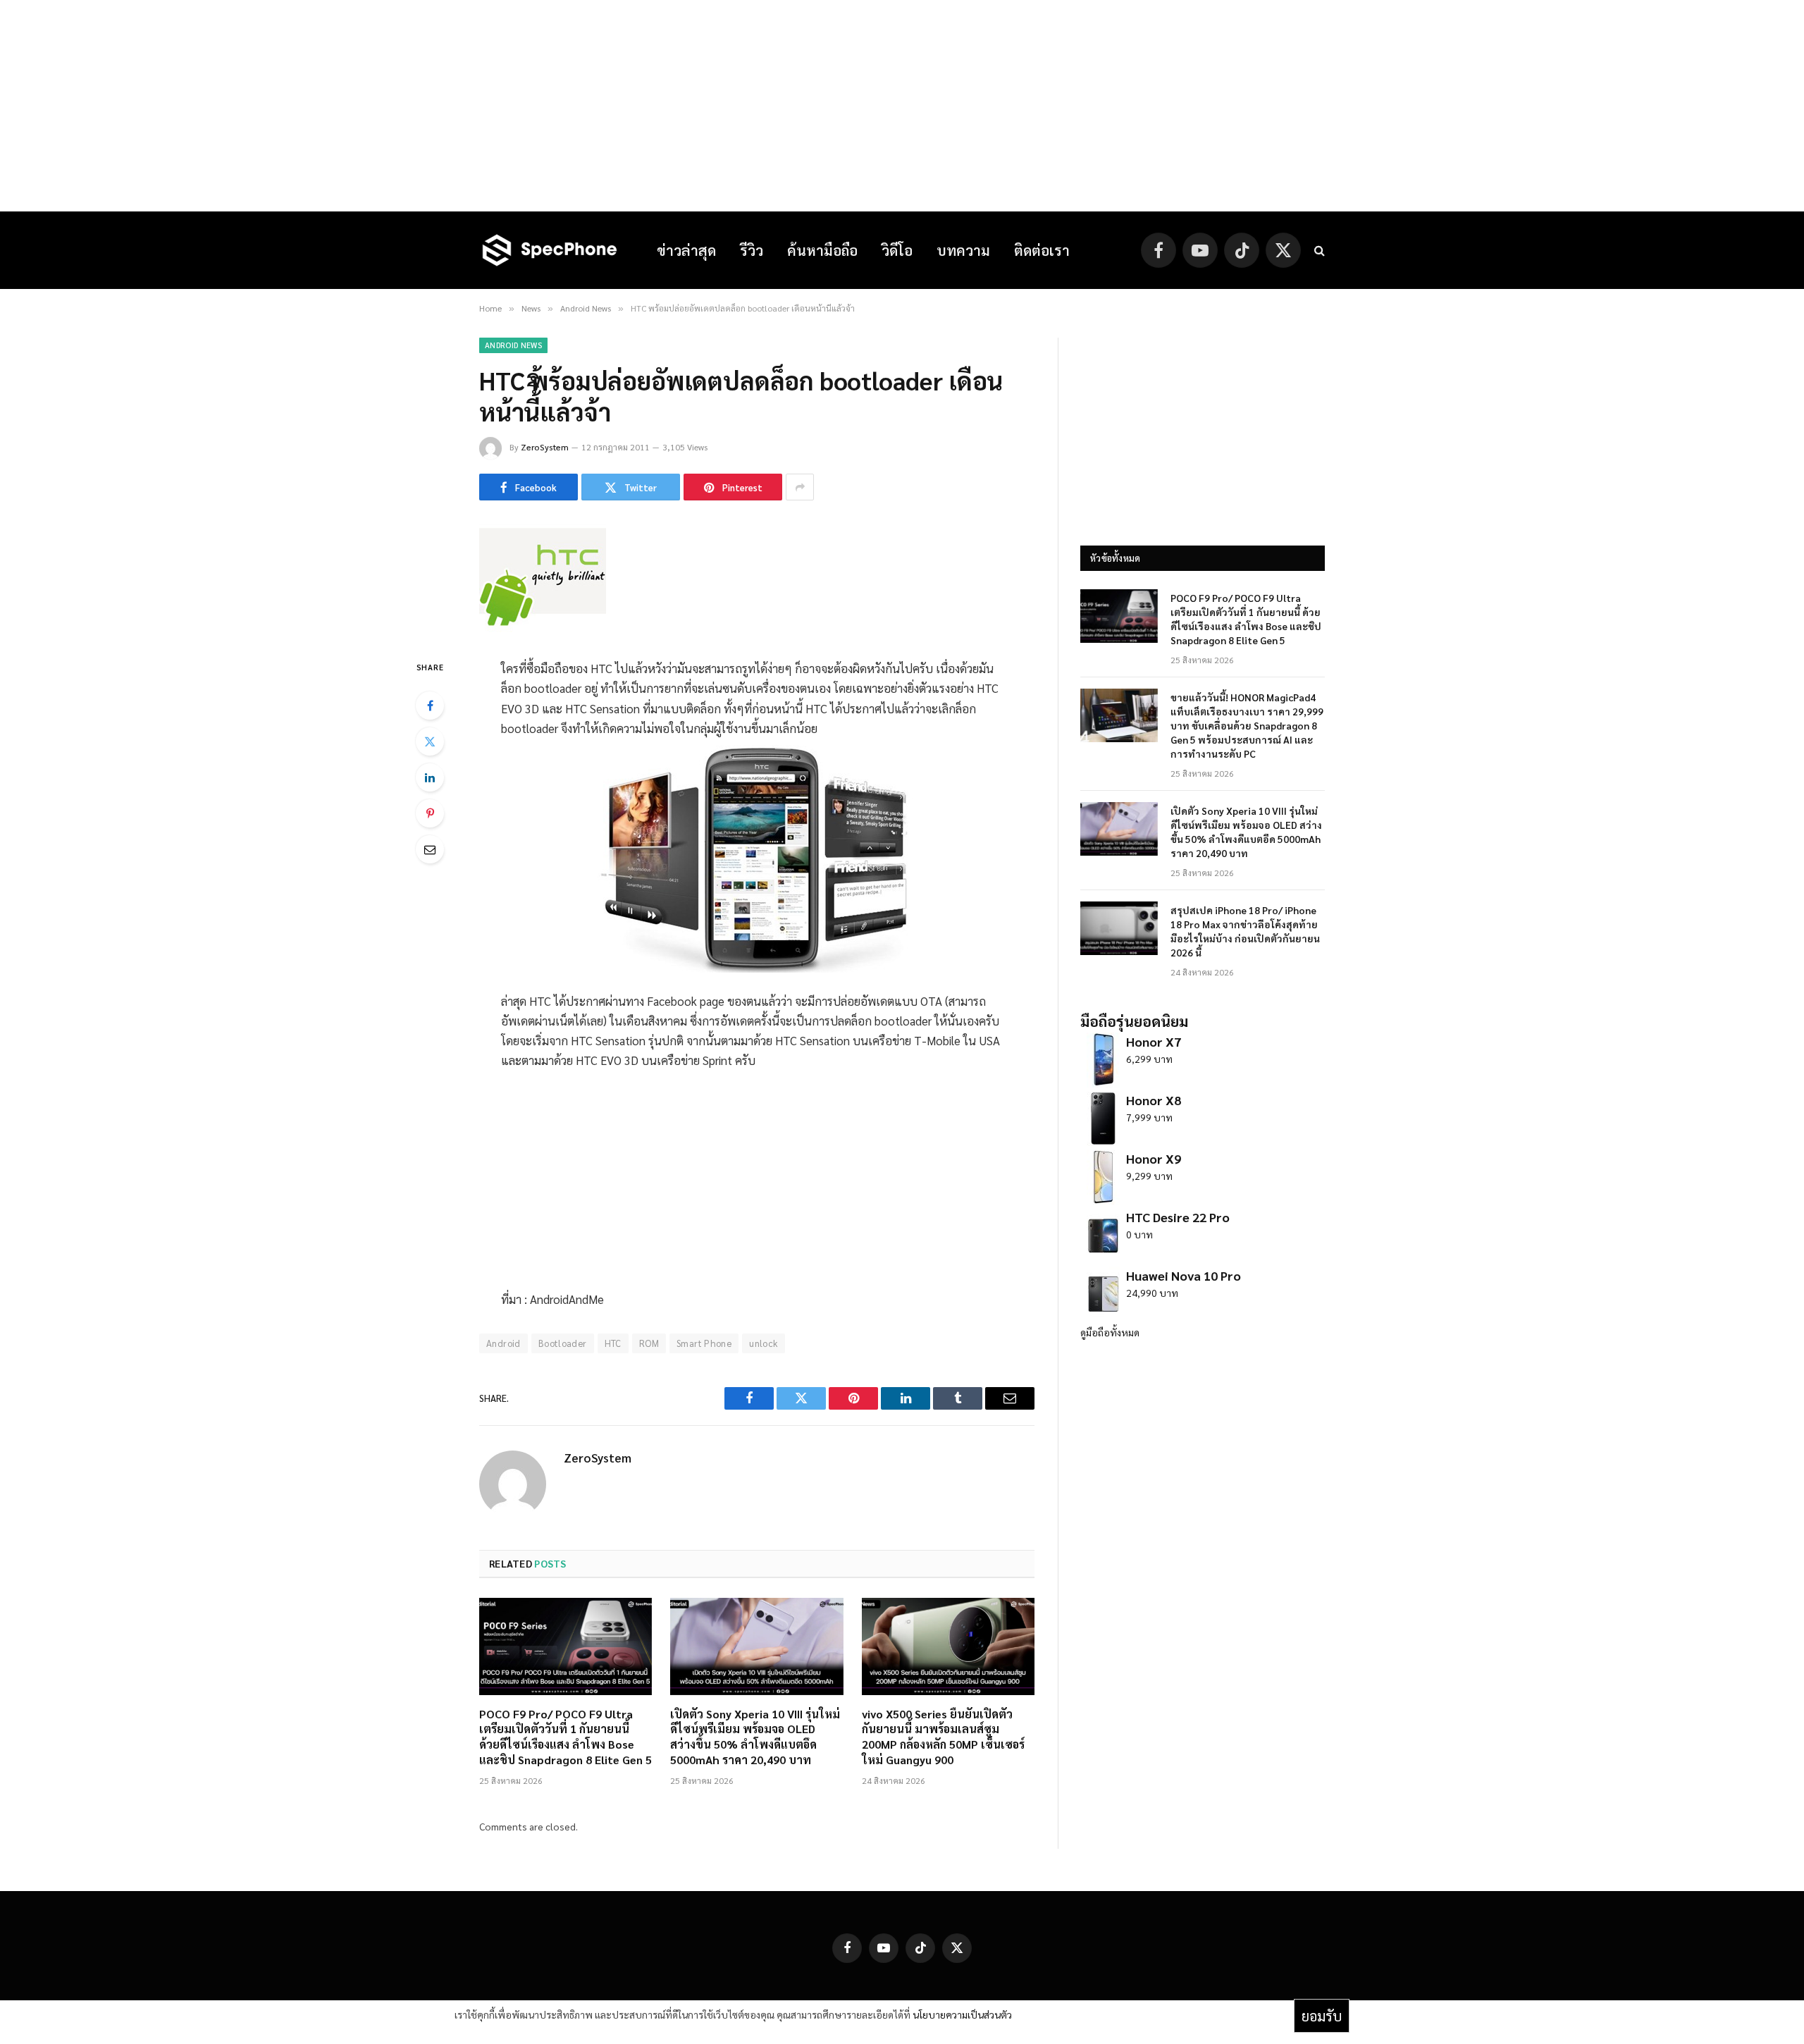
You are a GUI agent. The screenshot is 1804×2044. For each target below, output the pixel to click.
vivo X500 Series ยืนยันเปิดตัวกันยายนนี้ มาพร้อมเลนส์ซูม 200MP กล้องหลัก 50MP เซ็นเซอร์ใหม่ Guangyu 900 (943, 1737)
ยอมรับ (1322, 2016)
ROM (649, 1343)
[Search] (1318, 251)
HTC (613, 1343)
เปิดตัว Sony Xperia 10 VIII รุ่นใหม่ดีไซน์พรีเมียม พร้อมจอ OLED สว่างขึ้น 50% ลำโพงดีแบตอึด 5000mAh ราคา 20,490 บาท (755, 1737)
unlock (763, 1343)
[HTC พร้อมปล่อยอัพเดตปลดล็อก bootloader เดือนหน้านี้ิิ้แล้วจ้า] (543, 628)
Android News (513, 345)
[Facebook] (430, 706)
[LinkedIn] (430, 777)
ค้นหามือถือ (822, 250)
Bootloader (563, 1343)
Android (503, 1343)
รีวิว (752, 250)
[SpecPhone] (550, 250)
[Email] (430, 849)
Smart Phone (704, 1343)
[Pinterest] (430, 813)
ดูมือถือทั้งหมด (1110, 1332)
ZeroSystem (545, 447)
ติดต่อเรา (1042, 250)
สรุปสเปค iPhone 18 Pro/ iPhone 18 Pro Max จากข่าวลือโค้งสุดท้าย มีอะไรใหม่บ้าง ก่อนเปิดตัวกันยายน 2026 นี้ (1245, 931)
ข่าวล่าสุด (686, 250)
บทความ (963, 250)
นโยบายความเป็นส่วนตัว (962, 2014)
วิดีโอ (897, 250)
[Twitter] (430, 741)
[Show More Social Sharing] (800, 487)
